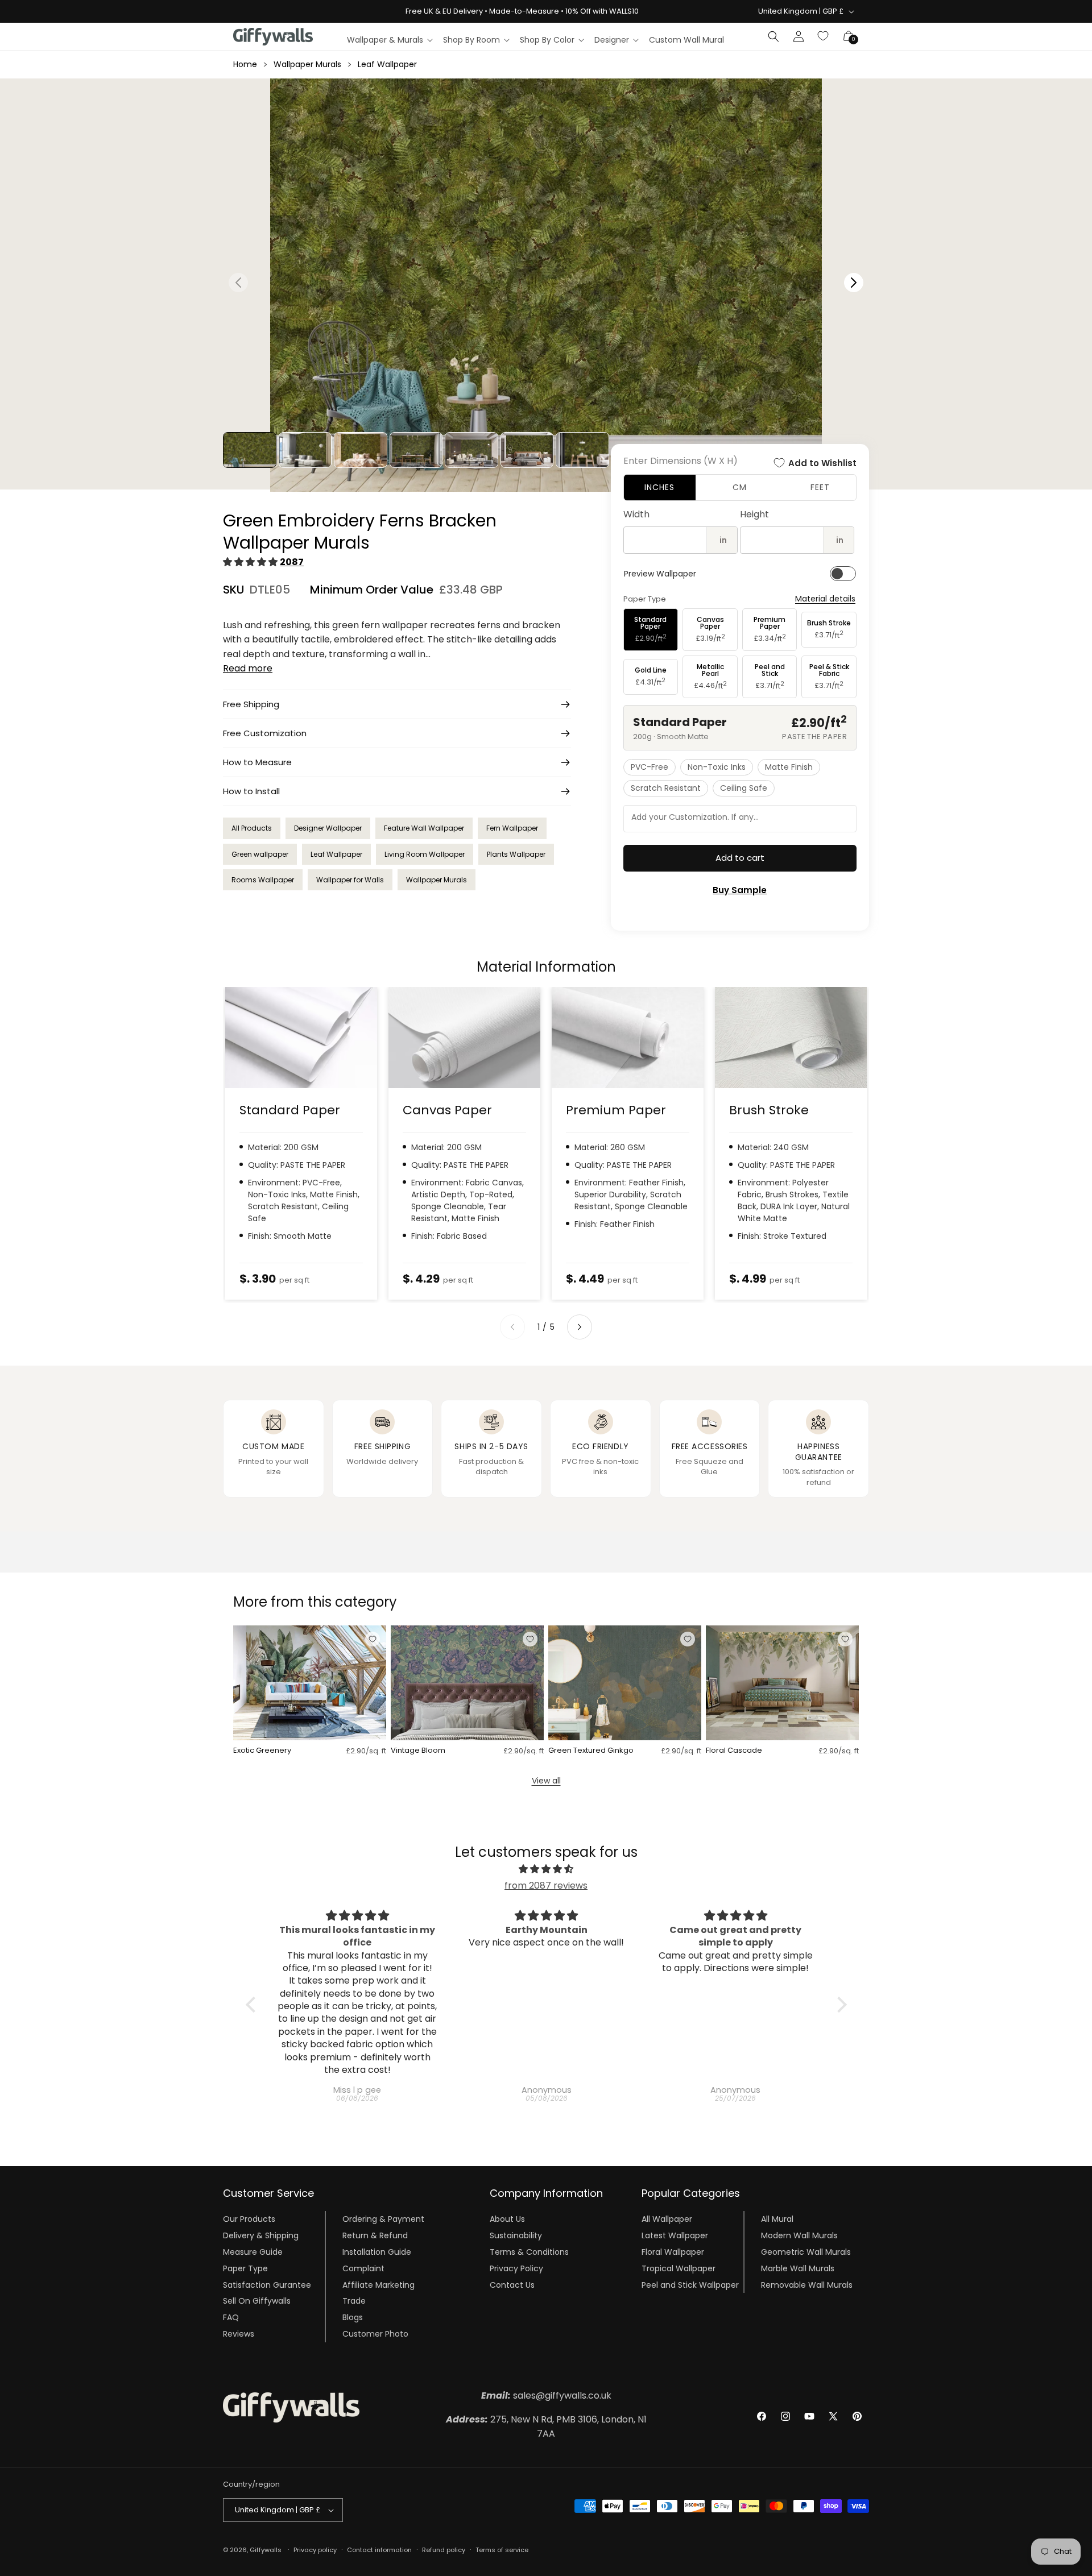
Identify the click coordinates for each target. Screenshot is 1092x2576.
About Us (507, 2219)
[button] (389, 40)
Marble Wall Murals (798, 2268)
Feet (820, 487)
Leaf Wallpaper (387, 64)
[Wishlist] (824, 36)
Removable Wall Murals (807, 2284)
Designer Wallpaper (328, 828)
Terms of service (502, 2550)
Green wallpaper (260, 854)
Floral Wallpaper (673, 2252)
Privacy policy (315, 2550)
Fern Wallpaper (512, 828)
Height (754, 514)
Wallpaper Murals (307, 64)
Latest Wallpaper (675, 2235)
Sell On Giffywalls (257, 2301)
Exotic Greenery (262, 1751)
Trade (354, 2301)
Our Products (249, 2219)
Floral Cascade (734, 1751)
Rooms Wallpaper (263, 880)
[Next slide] (580, 1327)
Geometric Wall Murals (806, 2252)
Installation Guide (377, 2252)
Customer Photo (375, 2334)
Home (245, 64)
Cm (740, 487)
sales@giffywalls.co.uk (546, 2395)
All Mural (777, 2219)
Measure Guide (253, 2252)
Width (636, 514)
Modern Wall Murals (799, 2235)
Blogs (353, 2317)
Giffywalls (266, 2550)
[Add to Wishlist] (373, 1639)
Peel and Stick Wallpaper (690, 2284)
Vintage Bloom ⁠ (419, 1751)
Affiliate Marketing (379, 2284)
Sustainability (516, 2235)
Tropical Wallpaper (679, 2268)
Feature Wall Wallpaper (424, 828)
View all (546, 1781)
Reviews (239, 2334)
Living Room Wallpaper (425, 854)
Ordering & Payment (383, 2219)
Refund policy (444, 2550)
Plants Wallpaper (516, 854)
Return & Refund (375, 2235)
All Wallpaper (667, 2219)
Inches (659, 487)
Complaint (363, 2268)
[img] (546, 1869)
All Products (252, 828)
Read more (248, 668)
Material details (825, 599)
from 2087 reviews (546, 1886)
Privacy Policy (516, 2268)
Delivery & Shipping (261, 2235)
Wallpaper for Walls (350, 880)
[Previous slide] (512, 1327)
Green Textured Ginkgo (591, 1751)
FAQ (231, 2317)
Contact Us (512, 2284)
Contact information (379, 2550)
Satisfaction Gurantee (267, 2284)
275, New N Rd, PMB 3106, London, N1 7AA (546, 2427)
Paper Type (245, 2268)
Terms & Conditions (529, 2252)
